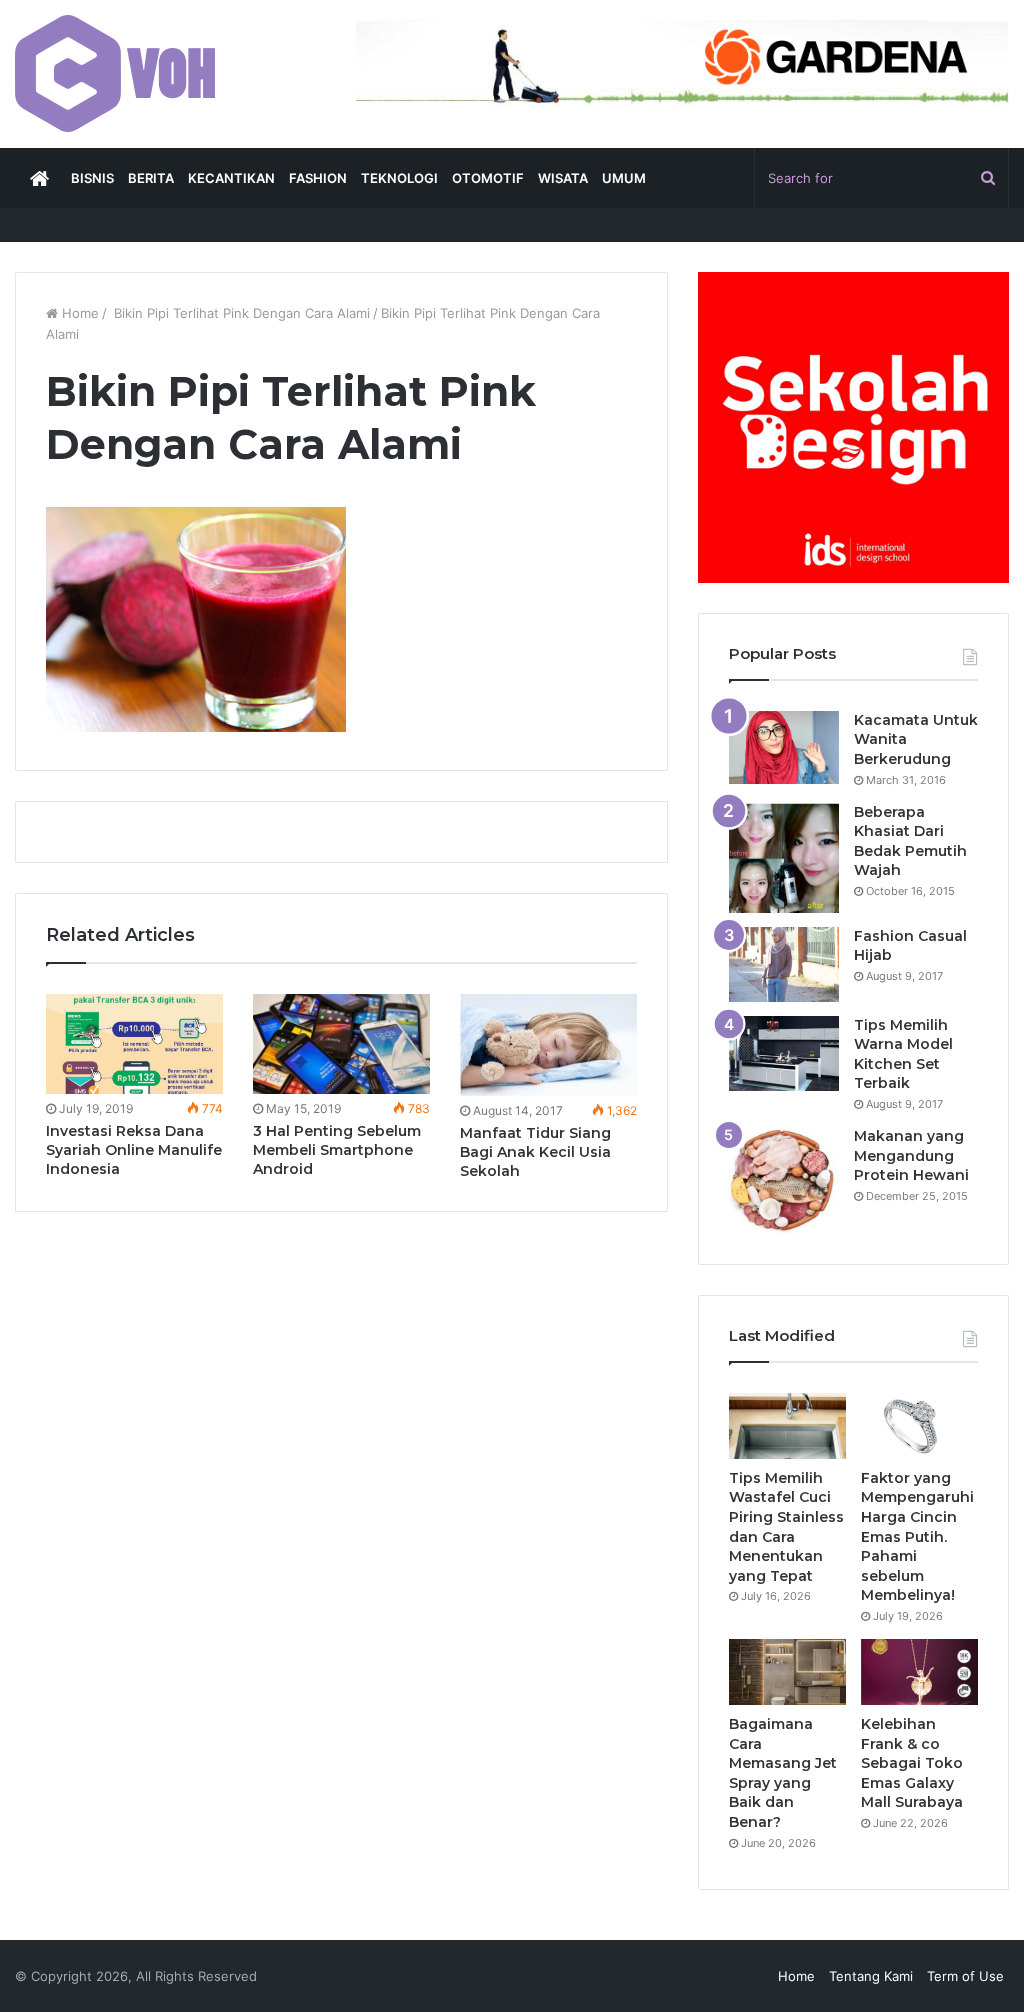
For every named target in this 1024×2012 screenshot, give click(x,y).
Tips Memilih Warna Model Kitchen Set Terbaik (903, 1054)
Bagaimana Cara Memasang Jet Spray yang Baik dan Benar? (783, 1773)
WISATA (563, 178)
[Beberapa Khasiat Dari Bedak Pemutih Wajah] (784, 858)
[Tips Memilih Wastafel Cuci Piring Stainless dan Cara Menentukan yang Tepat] (787, 1426)
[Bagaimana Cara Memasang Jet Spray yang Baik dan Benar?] (787, 1672)
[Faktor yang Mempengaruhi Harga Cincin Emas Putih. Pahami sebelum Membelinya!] (919, 1426)
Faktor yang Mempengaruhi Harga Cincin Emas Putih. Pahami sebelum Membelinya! (917, 1537)
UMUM (624, 178)
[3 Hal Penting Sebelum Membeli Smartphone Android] (341, 1044)
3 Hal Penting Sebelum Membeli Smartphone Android (337, 1150)
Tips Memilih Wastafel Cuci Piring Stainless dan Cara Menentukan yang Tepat (786, 1527)
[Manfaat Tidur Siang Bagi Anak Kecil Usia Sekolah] (548, 1045)
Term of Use (965, 1976)
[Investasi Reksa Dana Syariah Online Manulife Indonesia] (134, 1044)
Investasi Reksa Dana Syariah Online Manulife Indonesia (134, 1150)
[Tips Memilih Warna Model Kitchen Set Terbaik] (784, 1053)
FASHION (318, 178)
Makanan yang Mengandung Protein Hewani (911, 1155)
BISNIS (92, 178)
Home (78, 313)
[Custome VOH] (115, 73)
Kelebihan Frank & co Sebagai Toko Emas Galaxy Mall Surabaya (914, 1763)
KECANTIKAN (231, 178)
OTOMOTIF (488, 178)
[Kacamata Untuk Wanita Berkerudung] (784, 748)
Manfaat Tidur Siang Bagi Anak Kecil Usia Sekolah (535, 1152)
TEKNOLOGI (399, 178)
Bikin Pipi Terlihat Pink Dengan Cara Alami (240, 313)
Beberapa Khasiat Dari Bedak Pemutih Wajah (910, 841)
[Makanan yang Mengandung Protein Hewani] (784, 1180)
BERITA (151, 178)
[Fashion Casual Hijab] (784, 964)
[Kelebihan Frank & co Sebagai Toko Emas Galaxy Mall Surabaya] (919, 1672)
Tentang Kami (871, 1976)
